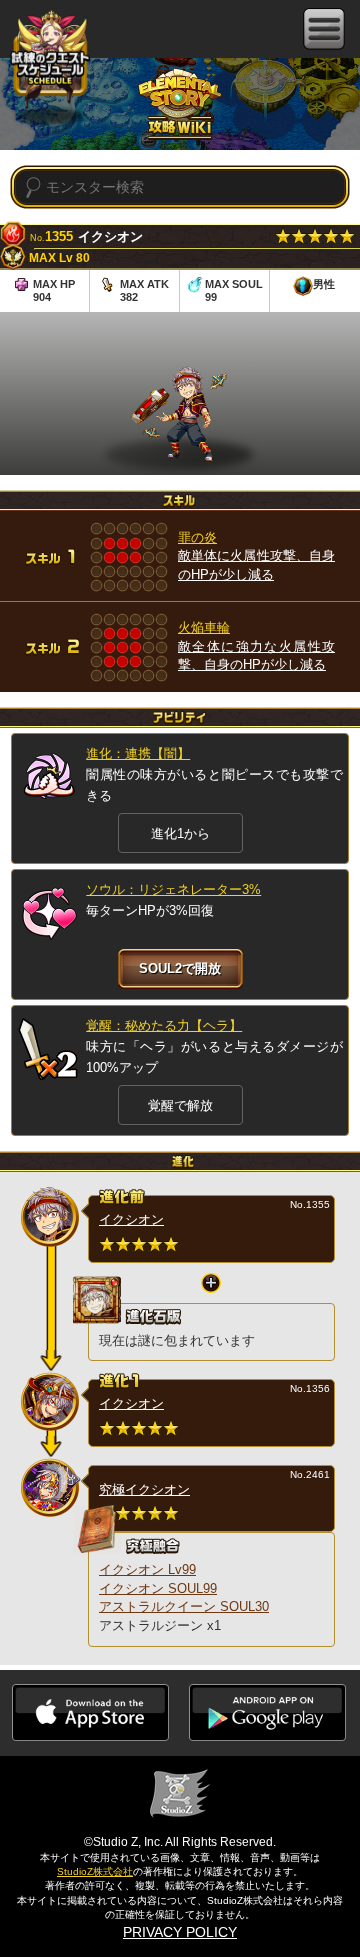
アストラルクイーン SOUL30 (184, 1606)
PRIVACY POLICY (180, 1932)
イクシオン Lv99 (147, 1569)
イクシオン (131, 1219)
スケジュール (50, 57)
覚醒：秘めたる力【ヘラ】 (164, 1025)
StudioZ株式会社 (95, 1871)
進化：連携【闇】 (138, 753)
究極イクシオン (144, 1489)
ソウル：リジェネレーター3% (173, 889)
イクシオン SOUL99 (158, 1588)
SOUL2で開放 (180, 968)
